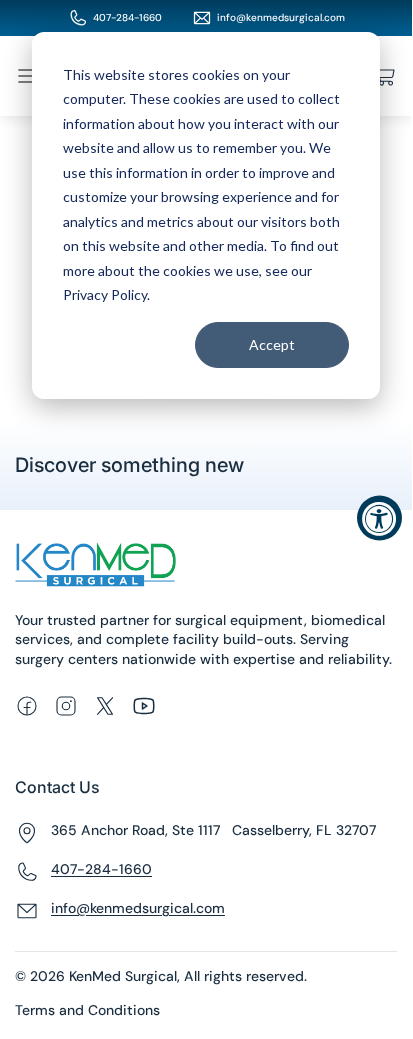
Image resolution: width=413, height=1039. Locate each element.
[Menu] (27, 76)
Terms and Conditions (87, 1010)
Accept (272, 344)
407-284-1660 (127, 17)
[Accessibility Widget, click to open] (379, 518)
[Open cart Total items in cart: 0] (385, 76)
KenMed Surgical (123, 976)
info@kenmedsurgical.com (281, 17)
